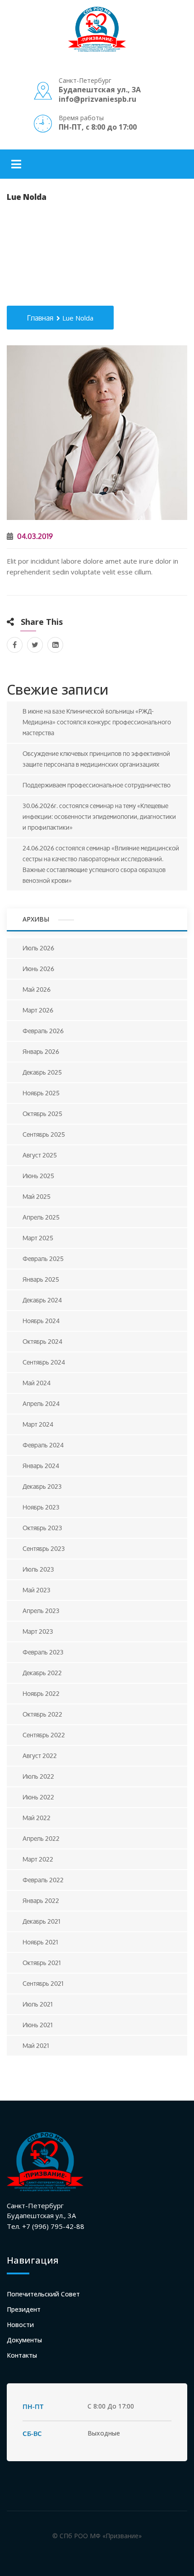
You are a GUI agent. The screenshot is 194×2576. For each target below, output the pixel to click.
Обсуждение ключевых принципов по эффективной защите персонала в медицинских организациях (96, 759)
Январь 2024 (41, 1466)
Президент (24, 2309)
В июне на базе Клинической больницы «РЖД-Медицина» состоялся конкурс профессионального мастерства (97, 722)
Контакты (22, 2355)
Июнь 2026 (38, 969)
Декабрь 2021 (42, 1921)
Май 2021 (36, 2045)
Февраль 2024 (43, 1445)
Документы (24, 2340)
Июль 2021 (38, 2004)
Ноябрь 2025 (41, 1093)
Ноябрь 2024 (41, 1321)
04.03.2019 (34, 536)
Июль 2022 (38, 1776)
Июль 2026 (38, 948)
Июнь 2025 (38, 1176)
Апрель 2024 (41, 1403)
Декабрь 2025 (42, 1072)
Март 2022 (38, 1859)
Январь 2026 (41, 1051)
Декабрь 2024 (42, 1300)
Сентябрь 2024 (44, 1362)
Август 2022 (40, 1756)
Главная (40, 318)
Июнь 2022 (38, 1797)
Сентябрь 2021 (43, 1983)
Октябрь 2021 (42, 1963)
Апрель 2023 (41, 1611)
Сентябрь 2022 (44, 1735)
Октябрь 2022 (42, 1714)
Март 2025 (38, 1238)
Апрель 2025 (41, 1217)
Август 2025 (40, 1155)
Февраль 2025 (43, 1259)
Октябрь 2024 (42, 1341)
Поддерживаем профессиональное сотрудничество (97, 785)
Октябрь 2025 (42, 1114)
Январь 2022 (41, 1900)
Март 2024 (38, 1424)
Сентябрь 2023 (44, 1548)
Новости (20, 2325)
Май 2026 (37, 989)
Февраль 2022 (43, 1880)
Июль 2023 (38, 1569)
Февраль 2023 (43, 1652)
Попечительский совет (43, 2294)
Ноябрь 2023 (41, 1507)
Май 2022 (37, 1818)
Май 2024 (37, 1383)
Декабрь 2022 (42, 1673)
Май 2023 (37, 1590)
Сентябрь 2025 (44, 1134)
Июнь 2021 (38, 2025)
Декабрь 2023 (42, 1486)
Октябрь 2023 (42, 1528)
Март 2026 (38, 1010)
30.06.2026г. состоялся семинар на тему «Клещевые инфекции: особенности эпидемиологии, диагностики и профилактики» (99, 816)
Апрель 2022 (41, 1838)
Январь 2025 (41, 1279)
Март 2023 (38, 1631)
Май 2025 (37, 1196)
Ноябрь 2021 (40, 1942)
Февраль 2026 (43, 1031)
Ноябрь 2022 (41, 1693)
